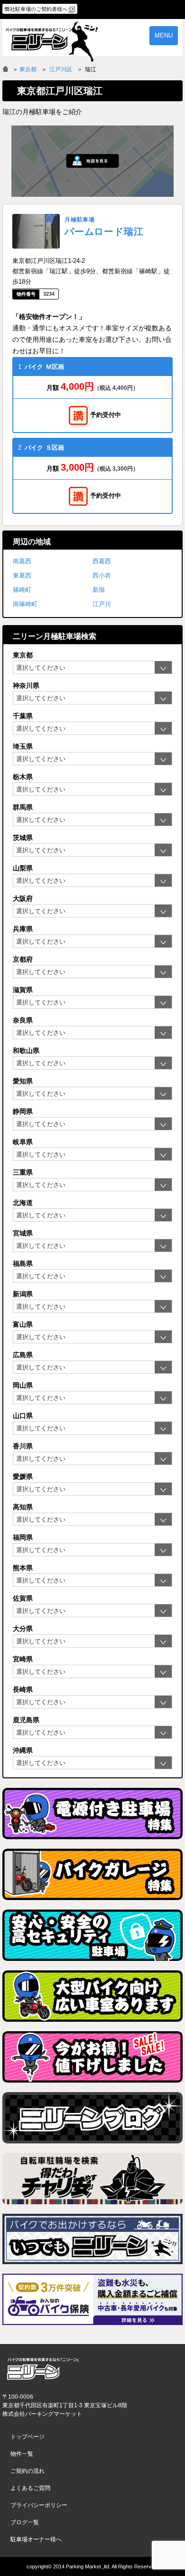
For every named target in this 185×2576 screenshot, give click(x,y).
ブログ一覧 (25, 2522)
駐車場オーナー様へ (36, 2539)
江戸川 (102, 604)
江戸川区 (61, 69)
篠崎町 (22, 590)
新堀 (99, 590)
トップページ (28, 2437)
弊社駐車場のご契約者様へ (36, 9)
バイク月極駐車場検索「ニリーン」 (43, 2369)
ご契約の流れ (28, 2471)
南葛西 (22, 561)
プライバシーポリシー (39, 2505)
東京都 (28, 69)
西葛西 (102, 561)
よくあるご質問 (30, 2488)
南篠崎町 (25, 604)
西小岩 (102, 575)
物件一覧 (22, 2454)
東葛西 (22, 575)
